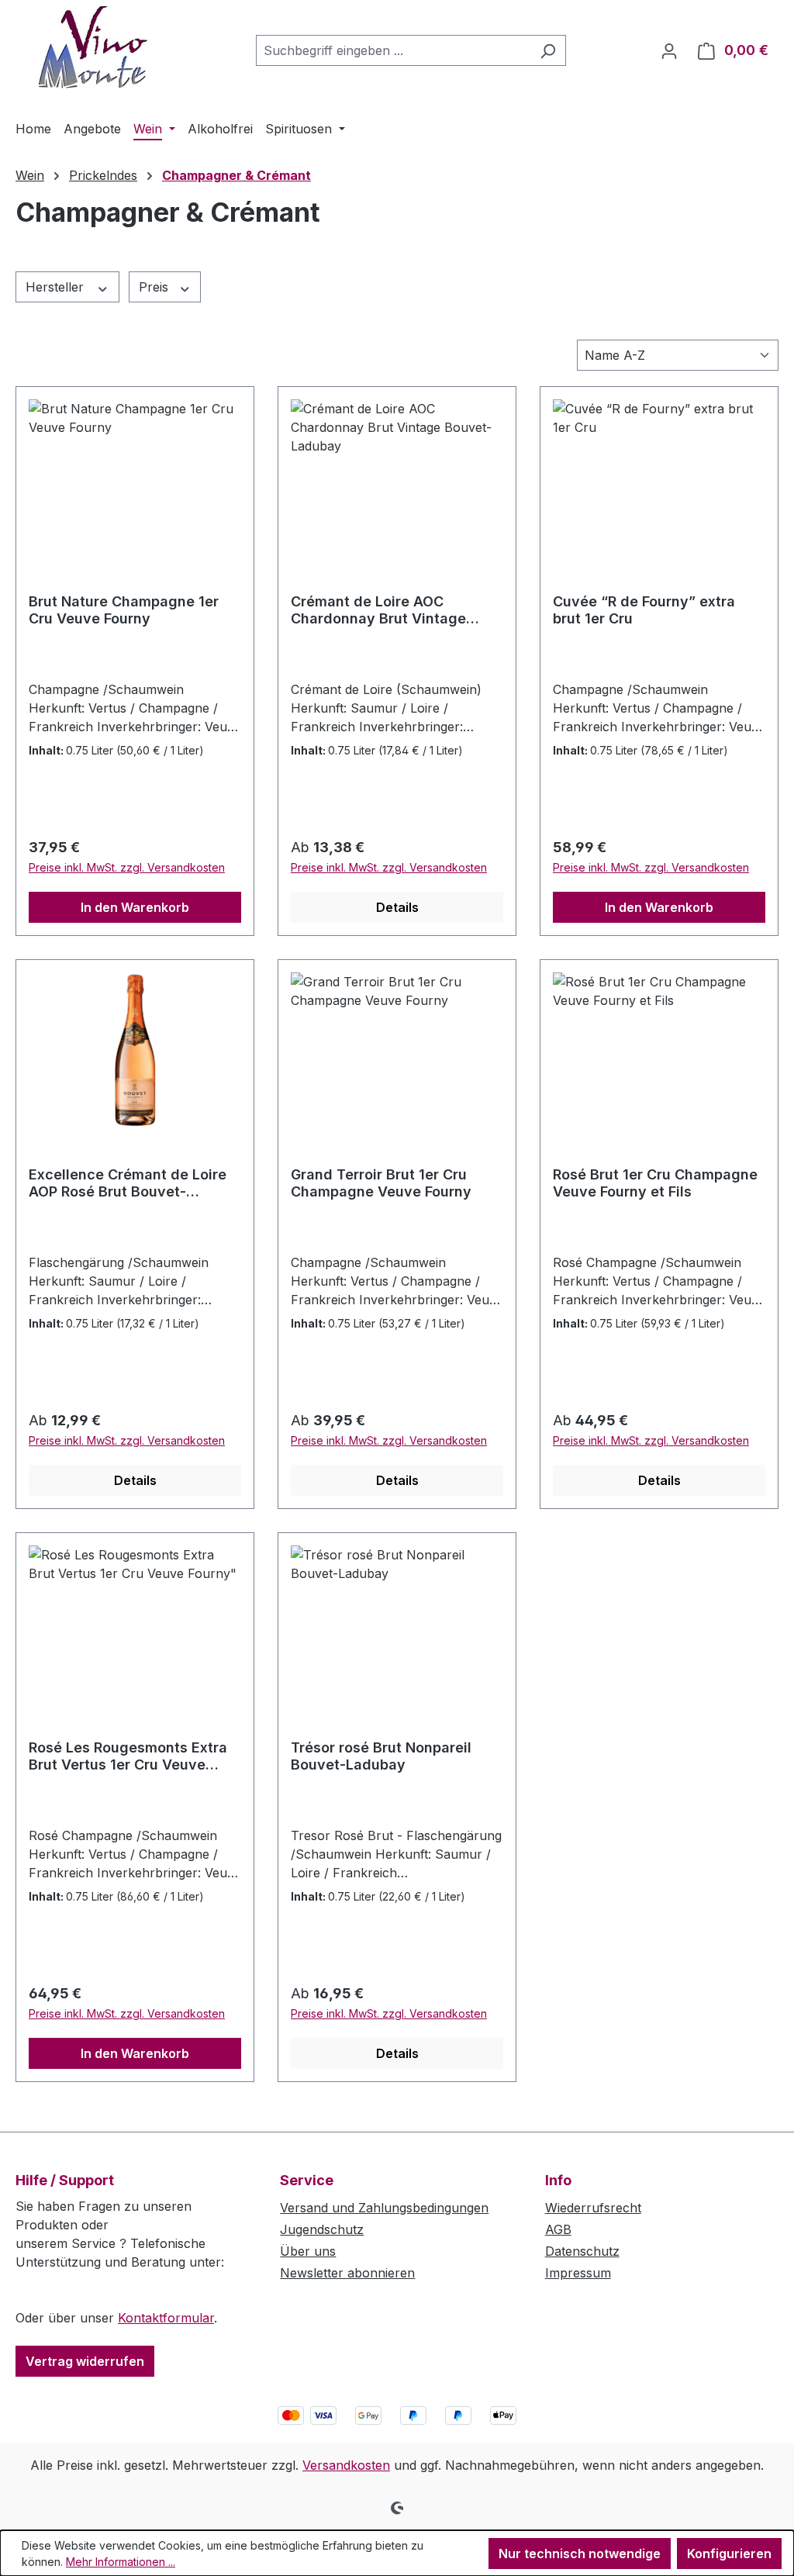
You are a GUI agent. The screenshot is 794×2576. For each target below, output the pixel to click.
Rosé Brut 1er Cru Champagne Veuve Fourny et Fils (655, 1183)
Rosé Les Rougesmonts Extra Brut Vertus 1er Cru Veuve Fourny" (128, 1756)
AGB (558, 2229)
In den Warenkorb (135, 907)
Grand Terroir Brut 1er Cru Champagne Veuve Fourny (381, 1183)
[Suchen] (548, 50)
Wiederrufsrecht (593, 2208)
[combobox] (393, 50)
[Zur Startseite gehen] (93, 47)
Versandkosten (346, 2465)
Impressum (578, 2273)
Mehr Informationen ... (121, 2562)
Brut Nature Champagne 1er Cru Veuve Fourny (124, 610)
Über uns (308, 2251)
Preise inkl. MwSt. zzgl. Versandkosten (127, 867)
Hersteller (57, 287)
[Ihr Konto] (669, 50)
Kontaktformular (166, 2318)
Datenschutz (582, 2251)
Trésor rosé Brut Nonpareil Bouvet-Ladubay (381, 1756)
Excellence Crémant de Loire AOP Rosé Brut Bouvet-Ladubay (128, 1183)
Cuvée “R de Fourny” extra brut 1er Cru (644, 610)
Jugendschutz (322, 2229)
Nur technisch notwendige (580, 2554)
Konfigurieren (729, 2554)
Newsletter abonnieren (347, 2273)
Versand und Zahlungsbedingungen (384, 2208)
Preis (155, 287)
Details (397, 907)
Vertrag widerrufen (85, 2361)
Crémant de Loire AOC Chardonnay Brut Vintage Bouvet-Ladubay (378, 610)
